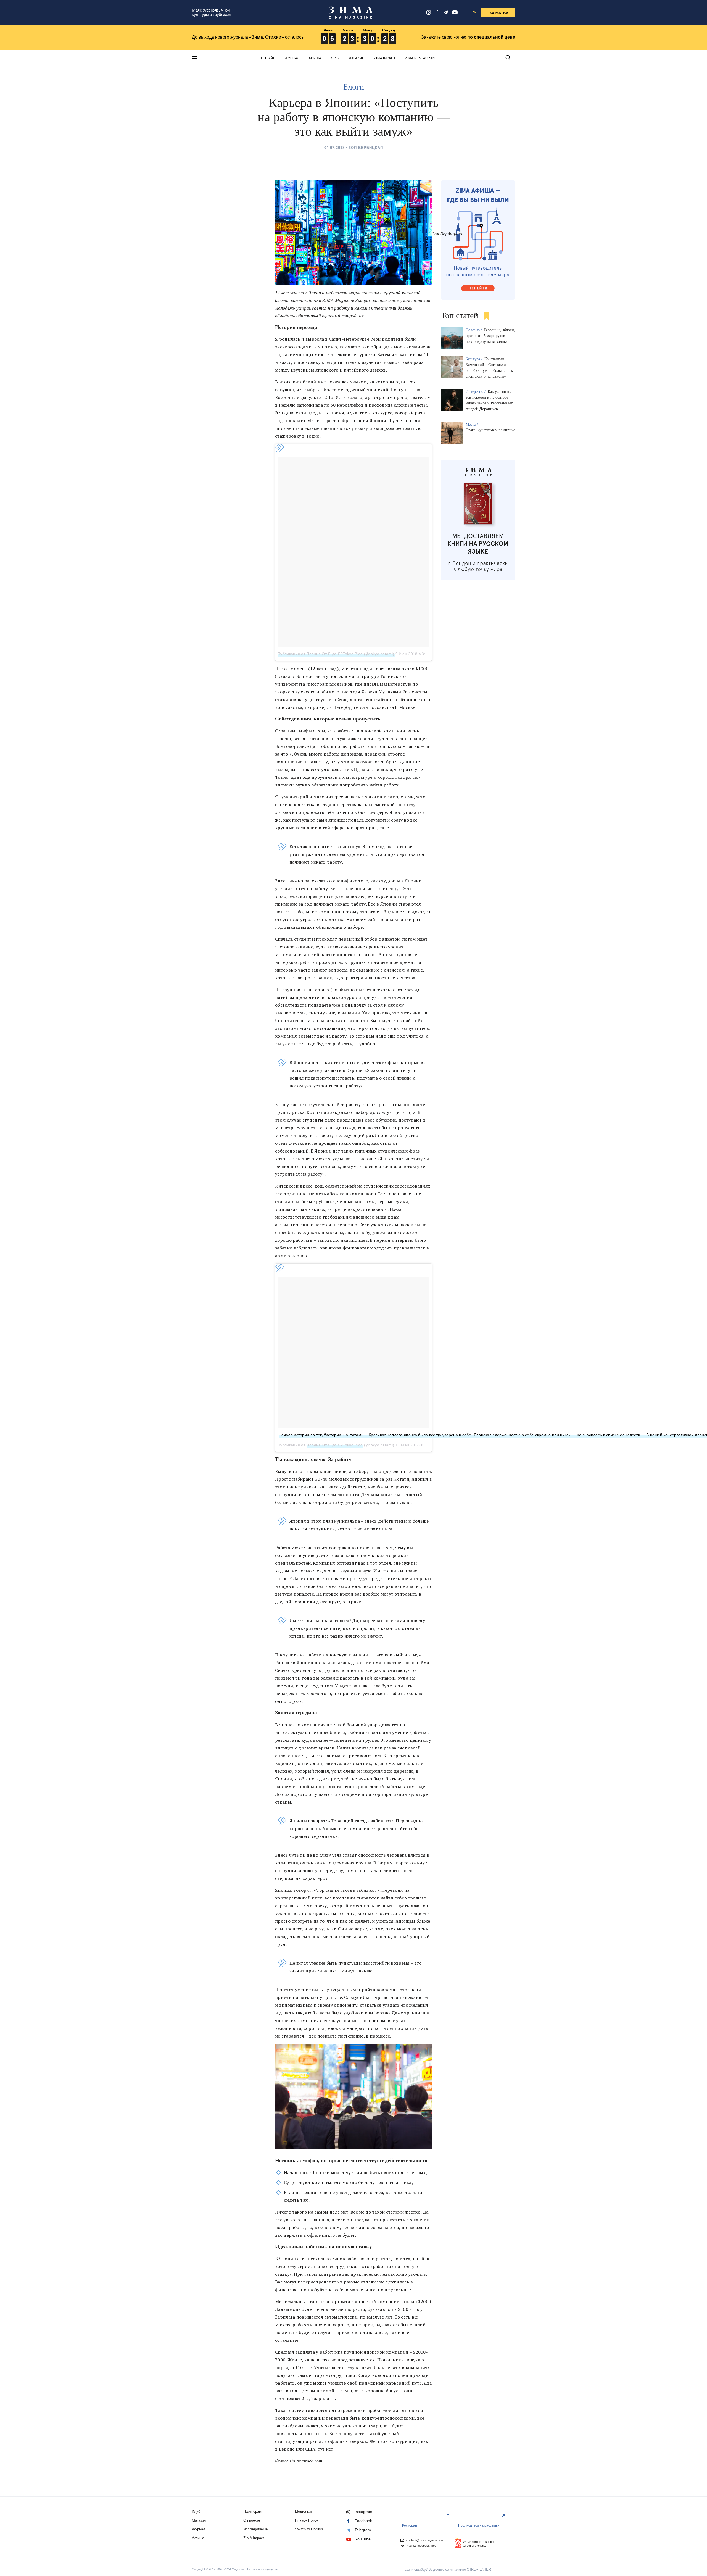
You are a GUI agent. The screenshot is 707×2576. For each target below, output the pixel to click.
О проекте (252, 2520)
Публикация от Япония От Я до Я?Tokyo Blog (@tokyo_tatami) (336, 654)
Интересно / (476, 392)
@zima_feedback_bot (420, 2546)
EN (475, 12)
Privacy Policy (307, 2520)
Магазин (357, 58)
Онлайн (268, 58)
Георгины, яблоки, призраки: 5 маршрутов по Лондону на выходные (490, 336)
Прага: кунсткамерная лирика (490, 430)
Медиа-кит (304, 2511)
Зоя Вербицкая (366, 148)
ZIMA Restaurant (421, 58)
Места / (472, 424)
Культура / (474, 359)
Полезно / (474, 330)
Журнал (292, 58)
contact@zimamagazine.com (425, 2540)
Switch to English (309, 2529)
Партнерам (252, 2511)
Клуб (335, 58)
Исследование (255, 2529)
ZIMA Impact (385, 58)
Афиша (315, 58)
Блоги (354, 87)
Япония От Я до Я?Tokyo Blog (334, 1445)
